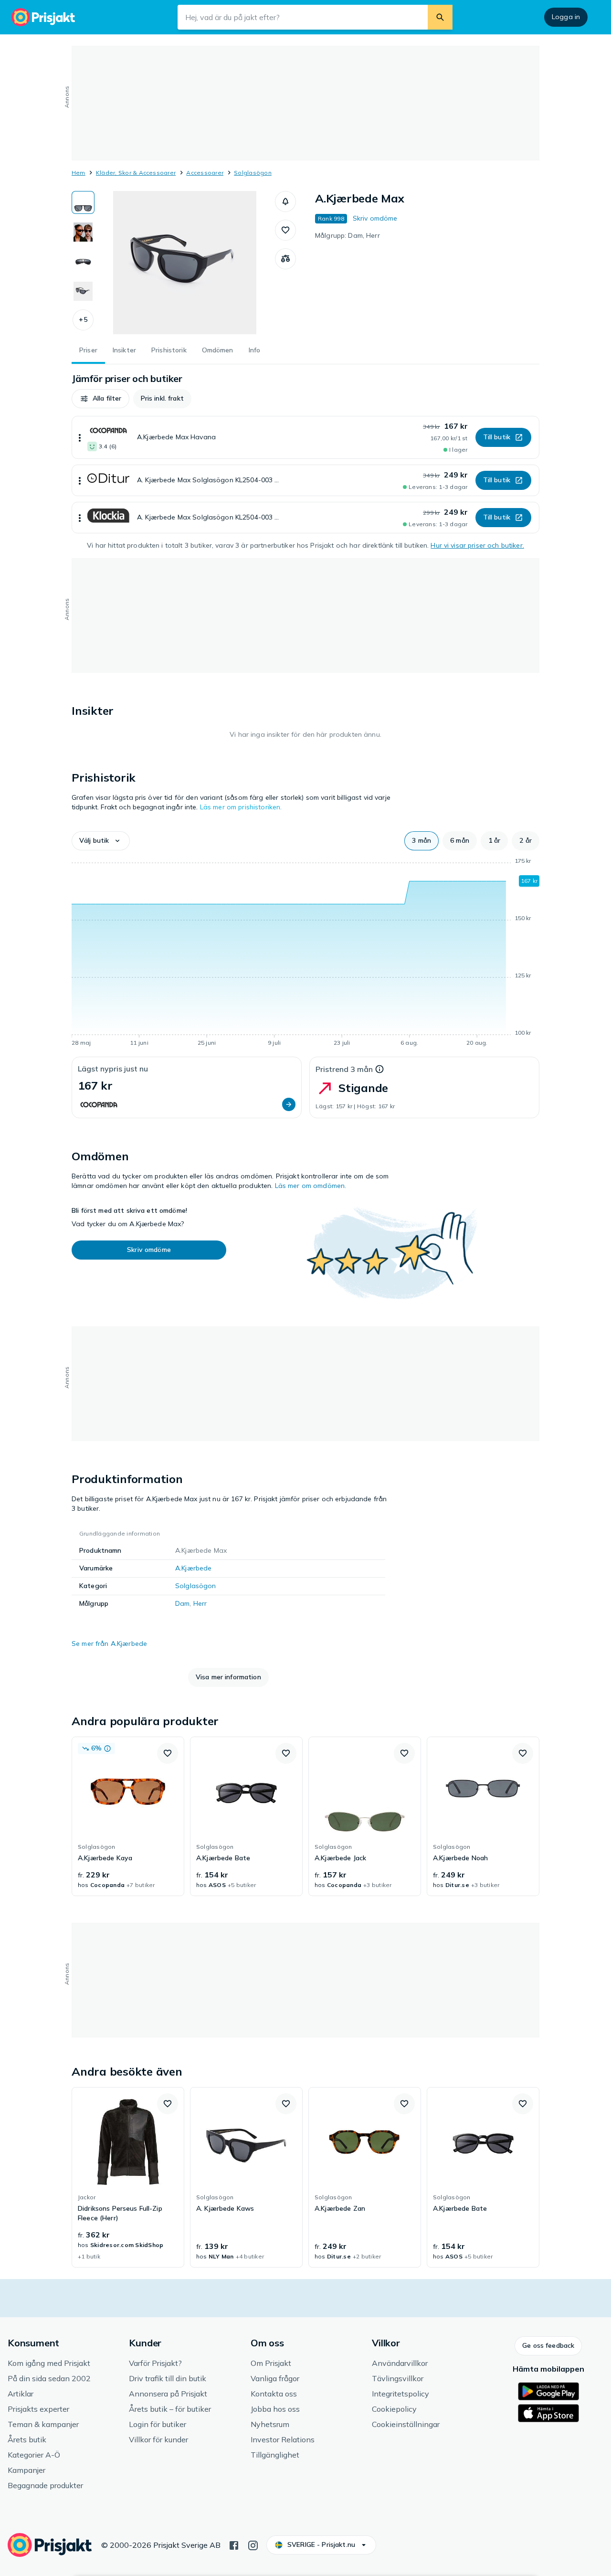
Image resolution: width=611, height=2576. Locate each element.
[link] (128, 1816)
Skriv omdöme (375, 218)
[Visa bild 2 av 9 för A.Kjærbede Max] (83, 232)
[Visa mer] (80, 437)
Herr (200, 1603)
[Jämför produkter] (285, 259)
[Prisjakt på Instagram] (253, 2544)
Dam (182, 1603)
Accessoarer (205, 173)
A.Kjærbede (193, 1568)
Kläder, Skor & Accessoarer (136, 173)
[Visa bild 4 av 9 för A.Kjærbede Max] (83, 291)
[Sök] (440, 17)
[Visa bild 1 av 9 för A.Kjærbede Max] (83, 202)
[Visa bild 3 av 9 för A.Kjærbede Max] (83, 262)
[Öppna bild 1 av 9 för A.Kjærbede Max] (185, 263)
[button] (83, 320)
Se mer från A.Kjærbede (109, 1643)
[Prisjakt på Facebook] (234, 2544)
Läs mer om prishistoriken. (241, 807)
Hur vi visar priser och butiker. (477, 545)
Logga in (566, 17)
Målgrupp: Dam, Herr (348, 235)
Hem (79, 173)
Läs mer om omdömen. (311, 1186)
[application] (305, 954)
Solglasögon (253, 173)
